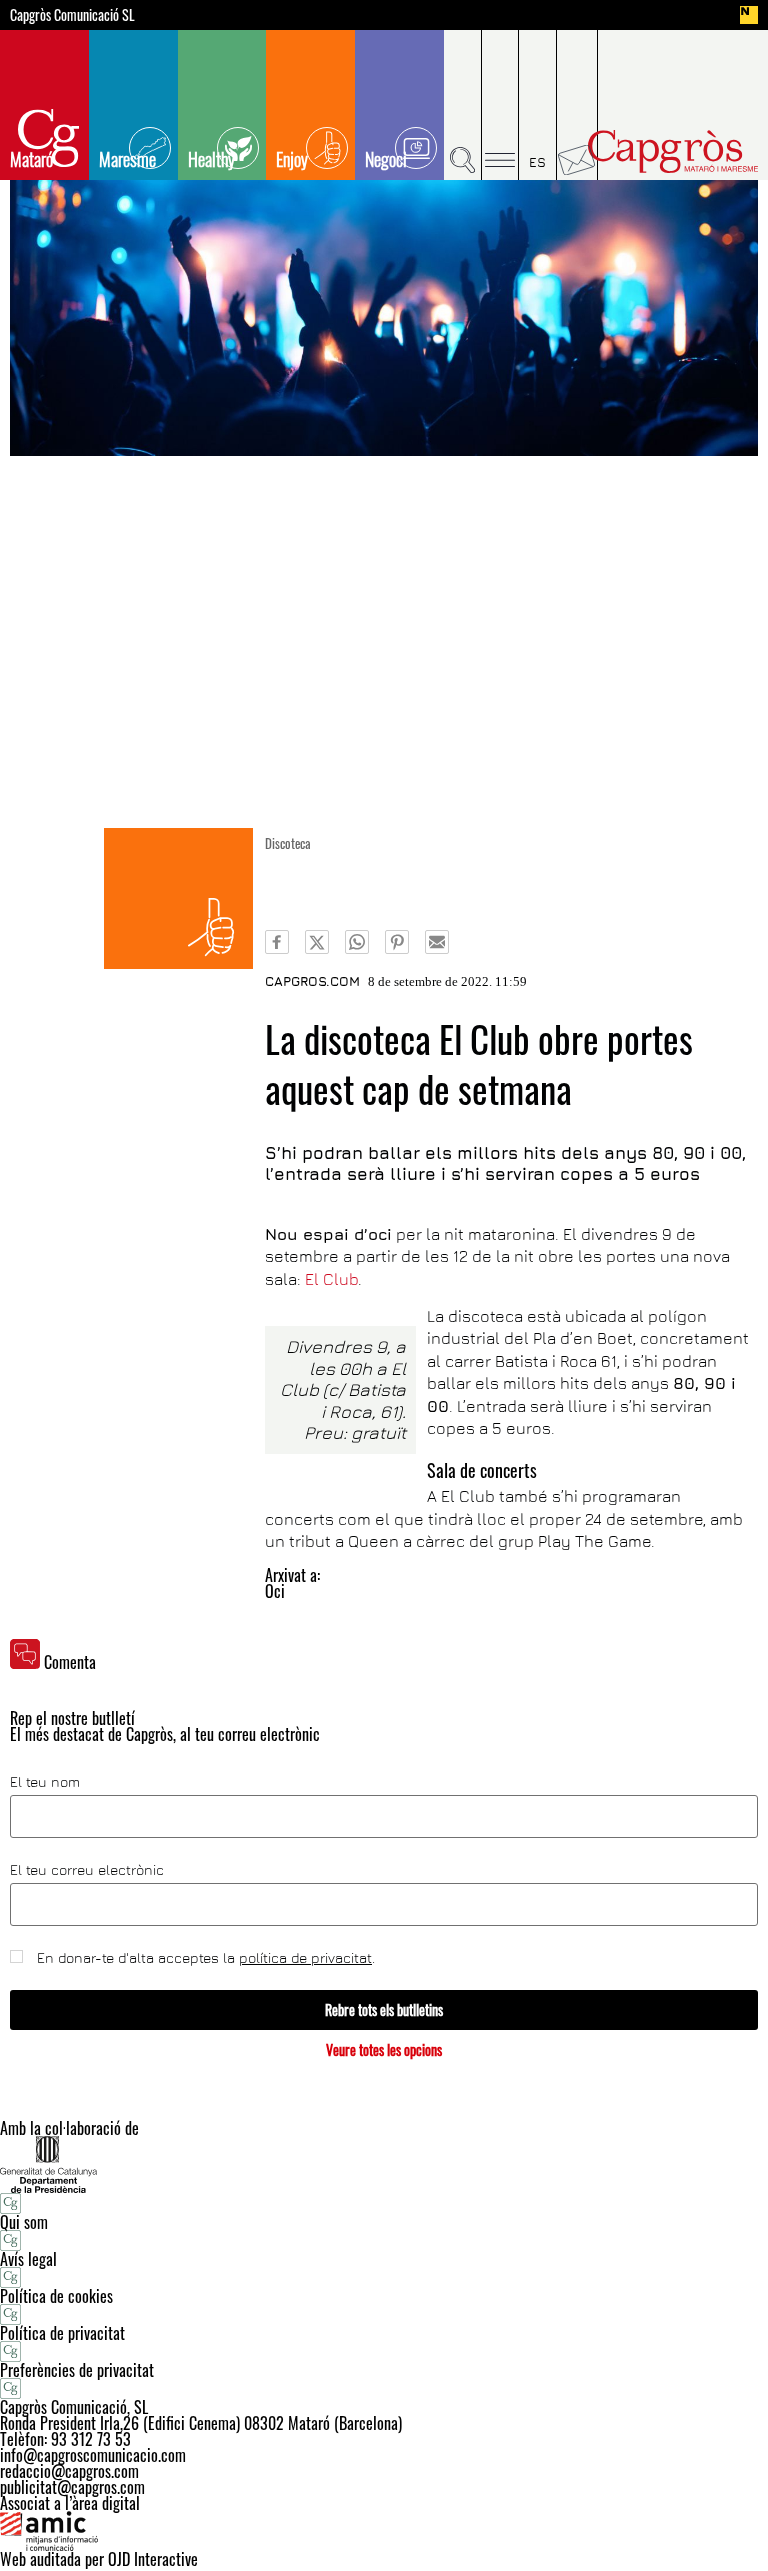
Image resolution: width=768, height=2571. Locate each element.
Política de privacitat (62, 2333)
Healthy (211, 159)
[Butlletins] (577, 105)
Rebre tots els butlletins (384, 2009)
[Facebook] (277, 942)
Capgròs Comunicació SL (72, 15)
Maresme (127, 159)
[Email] (437, 942)
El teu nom (45, 1782)
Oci (275, 1591)
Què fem (178, 898)
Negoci (386, 159)
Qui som (24, 2222)
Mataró (31, 159)
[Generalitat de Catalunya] (384, 2164)
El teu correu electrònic (87, 1870)
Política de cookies (56, 2296)
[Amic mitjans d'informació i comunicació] (384, 2531)
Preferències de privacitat (77, 2370)
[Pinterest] (397, 942)
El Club (331, 1279)
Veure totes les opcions (384, 2049)
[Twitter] (317, 942)
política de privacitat (305, 1957)
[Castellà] (538, 105)
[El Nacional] (749, 15)
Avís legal (28, 2259)
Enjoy (292, 159)
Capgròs (673, 151)
